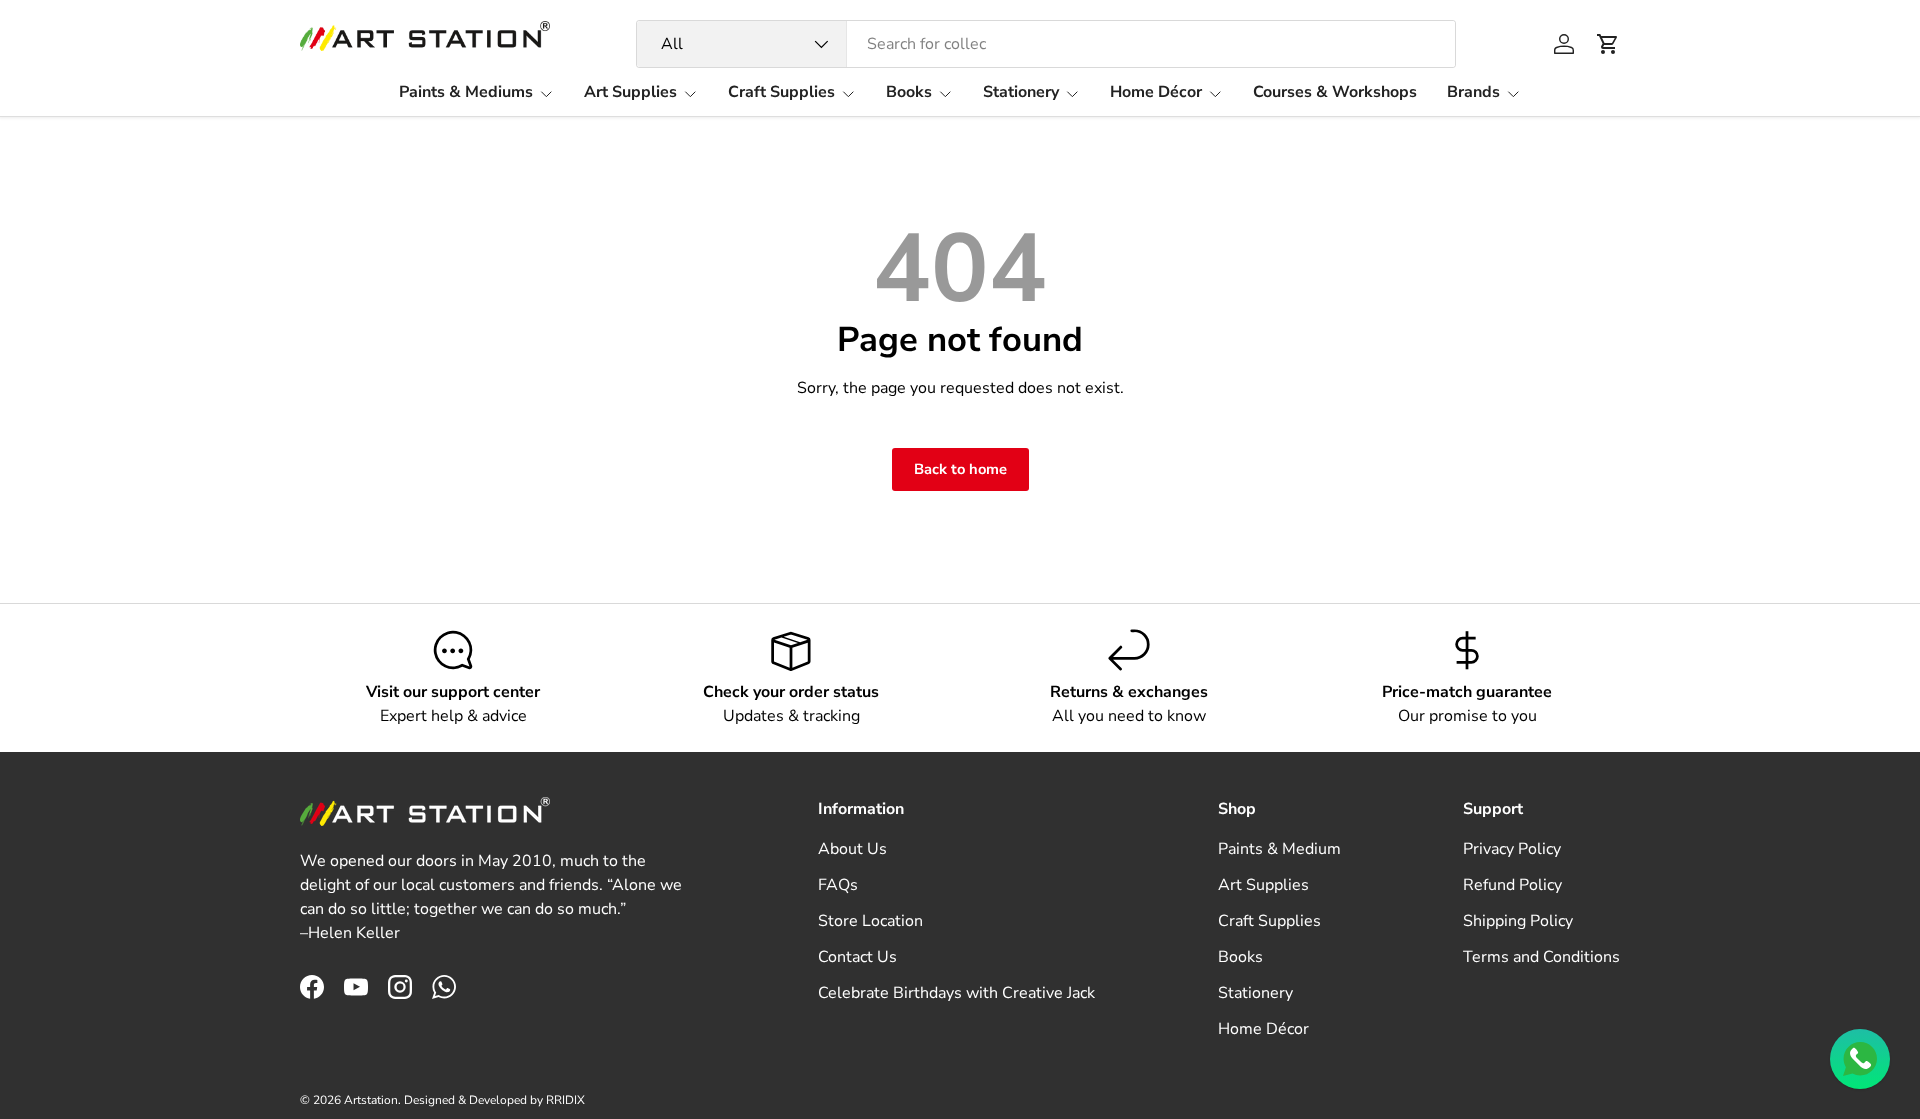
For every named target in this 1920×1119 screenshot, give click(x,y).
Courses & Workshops (1335, 92)
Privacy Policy (1512, 849)
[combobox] (1046, 44)
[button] (1608, 44)
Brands (1473, 92)
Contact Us (857, 957)
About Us (852, 849)
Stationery (1021, 92)
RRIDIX (565, 1100)
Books (909, 92)
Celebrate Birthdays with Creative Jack (956, 993)
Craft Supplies (781, 92)
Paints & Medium (1279, 849)
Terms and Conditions (1541, 957)
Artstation (371, 1100)
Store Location (870, 921)
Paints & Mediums (466, 92)
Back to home (960, 469)
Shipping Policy (1518, 921)
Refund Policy (1512, 885)
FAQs (838, 885)
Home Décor (1156, 92)
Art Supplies (630, 92)
